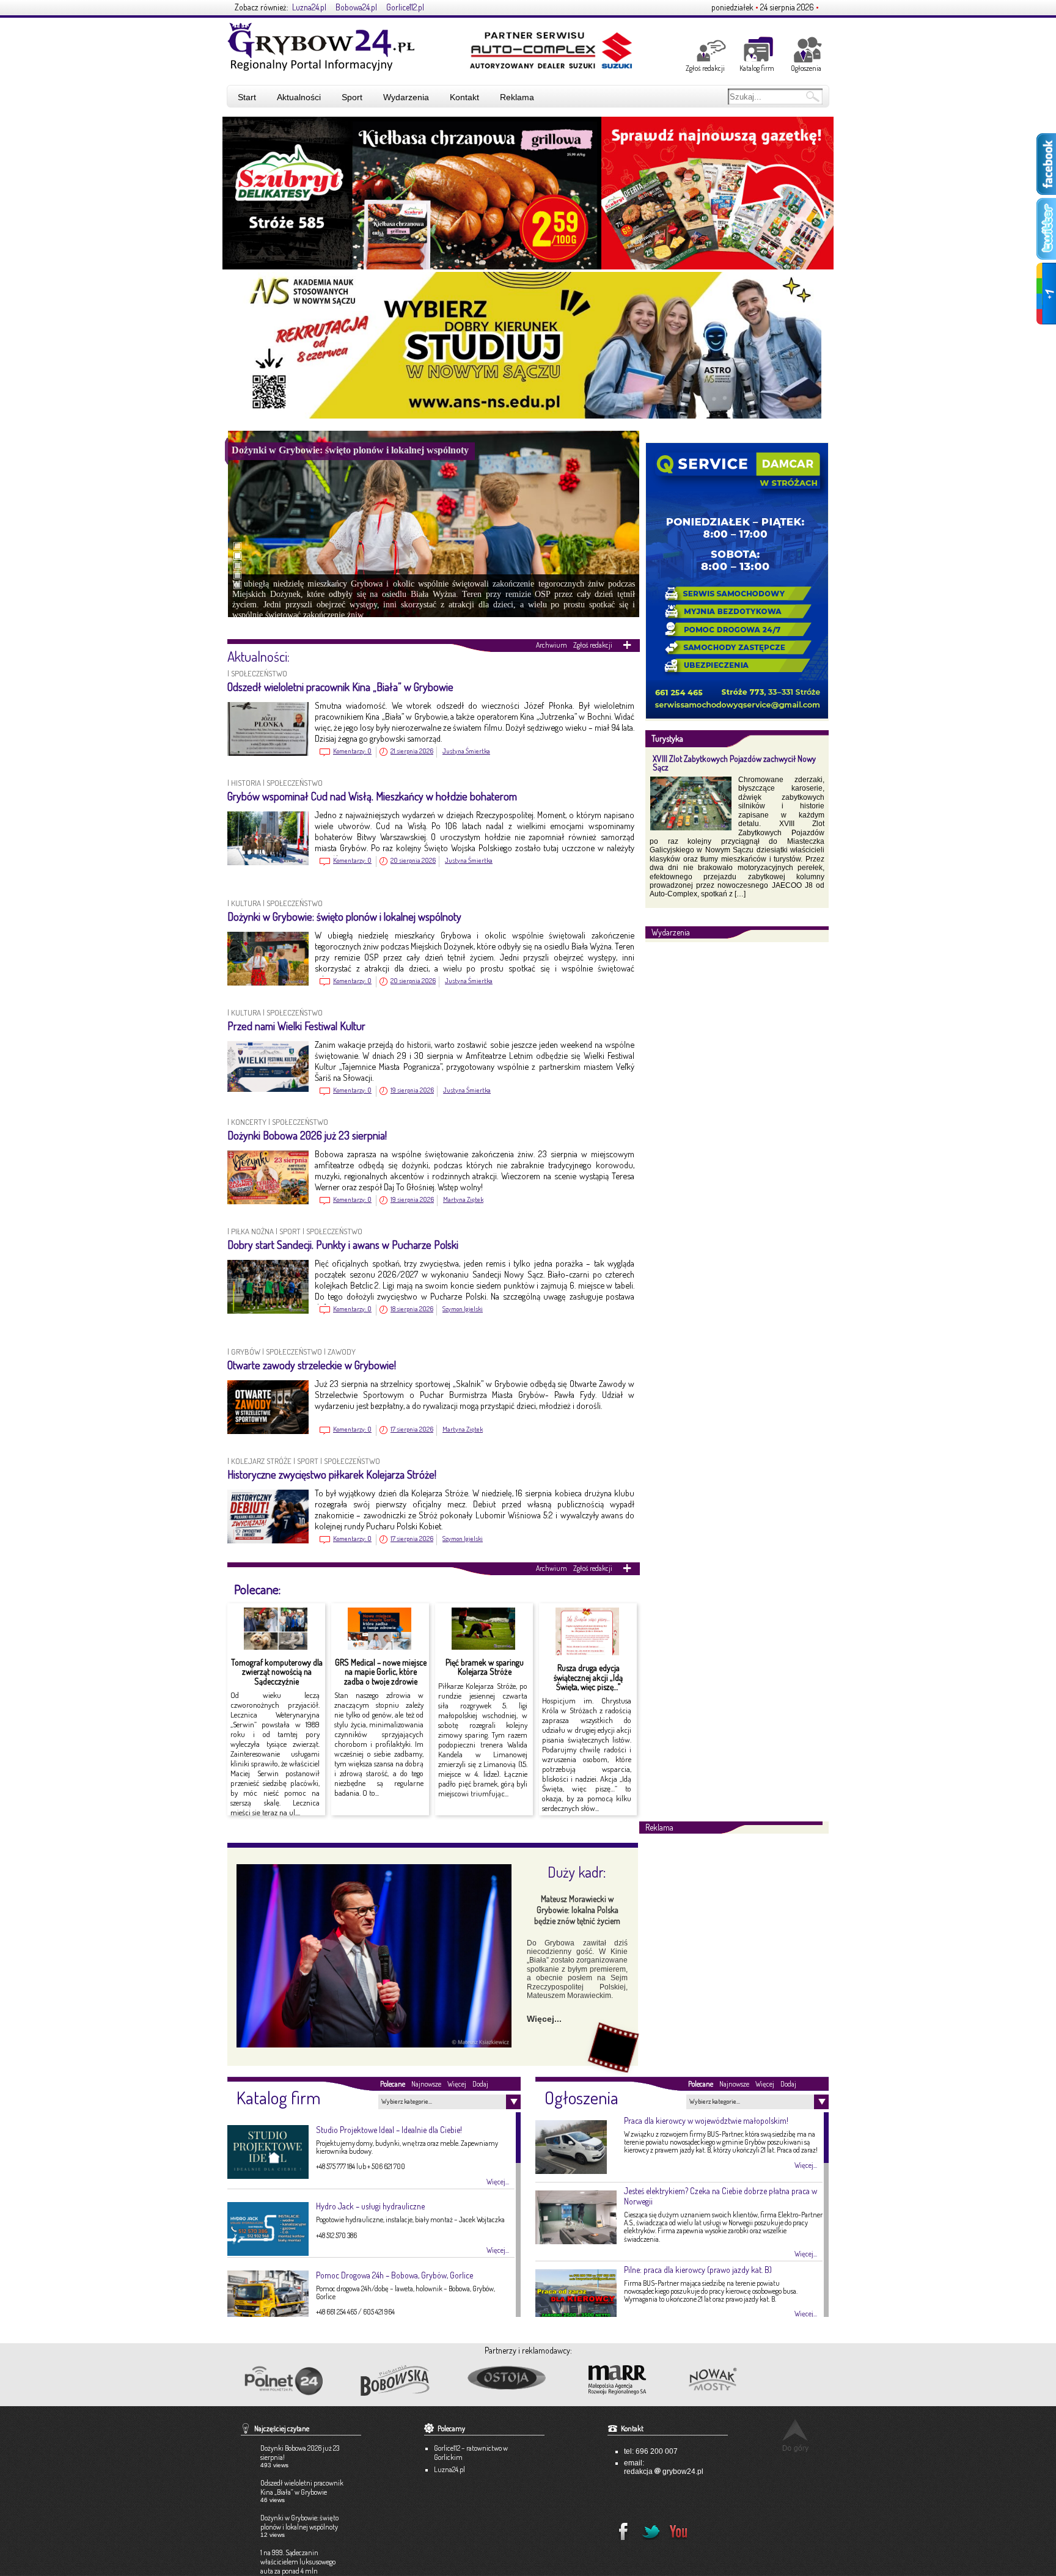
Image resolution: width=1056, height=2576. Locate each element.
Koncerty (249, 1122)
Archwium (552, 645)
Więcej (457, 2084)
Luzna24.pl (309, 7)
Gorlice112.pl (405, 7)
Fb (620, 2528)
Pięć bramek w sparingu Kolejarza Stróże (485, 1667)
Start (247, 97)
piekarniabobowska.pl (396, 2384)
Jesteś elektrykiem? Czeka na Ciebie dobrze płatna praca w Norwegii (721, 2196)
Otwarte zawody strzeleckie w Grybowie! (312, 1365)
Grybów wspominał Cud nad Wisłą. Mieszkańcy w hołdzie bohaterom (372, 796)
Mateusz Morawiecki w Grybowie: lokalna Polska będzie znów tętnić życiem (577, 1910)
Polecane (393, 2084)
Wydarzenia (406, 97)
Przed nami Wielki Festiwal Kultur (296, 1026)
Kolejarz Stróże (261, 1461)
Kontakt (464, 97)
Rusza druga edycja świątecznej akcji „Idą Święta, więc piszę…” (588, 1677)
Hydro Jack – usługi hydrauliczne (370, 2206)
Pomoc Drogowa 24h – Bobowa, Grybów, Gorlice (394, 2275)
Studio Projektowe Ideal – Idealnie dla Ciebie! (389, 2130)
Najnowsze (426, 2084)
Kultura (246, 903)
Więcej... (544, 2019)
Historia (246, 783)
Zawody (342, 1352)
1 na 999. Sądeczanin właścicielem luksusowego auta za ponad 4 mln (298, 2562)
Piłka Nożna (252, 1231)
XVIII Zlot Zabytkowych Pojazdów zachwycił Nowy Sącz (734, 763)
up (795, 2435)
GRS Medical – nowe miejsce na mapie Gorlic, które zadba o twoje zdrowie (381, 1672)
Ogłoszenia (806, 68)
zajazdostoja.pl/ (517, 2379)
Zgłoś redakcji (705, 68)
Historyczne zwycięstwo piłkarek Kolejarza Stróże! (332, 1474)
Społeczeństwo (259, 673)
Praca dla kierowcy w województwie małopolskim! (706, 2120)
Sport (352, 97)
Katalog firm (757, 68)
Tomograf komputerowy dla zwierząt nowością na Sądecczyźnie (277, 1672)
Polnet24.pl (283, 2381)
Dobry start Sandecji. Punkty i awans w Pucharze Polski (343, 1245)
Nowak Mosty (739, 2380)
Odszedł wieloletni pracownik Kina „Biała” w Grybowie (340, 687)
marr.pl (628, 2380)
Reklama (517, 97)
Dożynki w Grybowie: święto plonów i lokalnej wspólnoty (344, 917)
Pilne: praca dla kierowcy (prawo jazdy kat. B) (698, 2270)
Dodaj (480, 2084)
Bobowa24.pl (356, 7)
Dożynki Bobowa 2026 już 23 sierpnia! (307, 1135)
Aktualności (299, 97)
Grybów (246, 1352)
